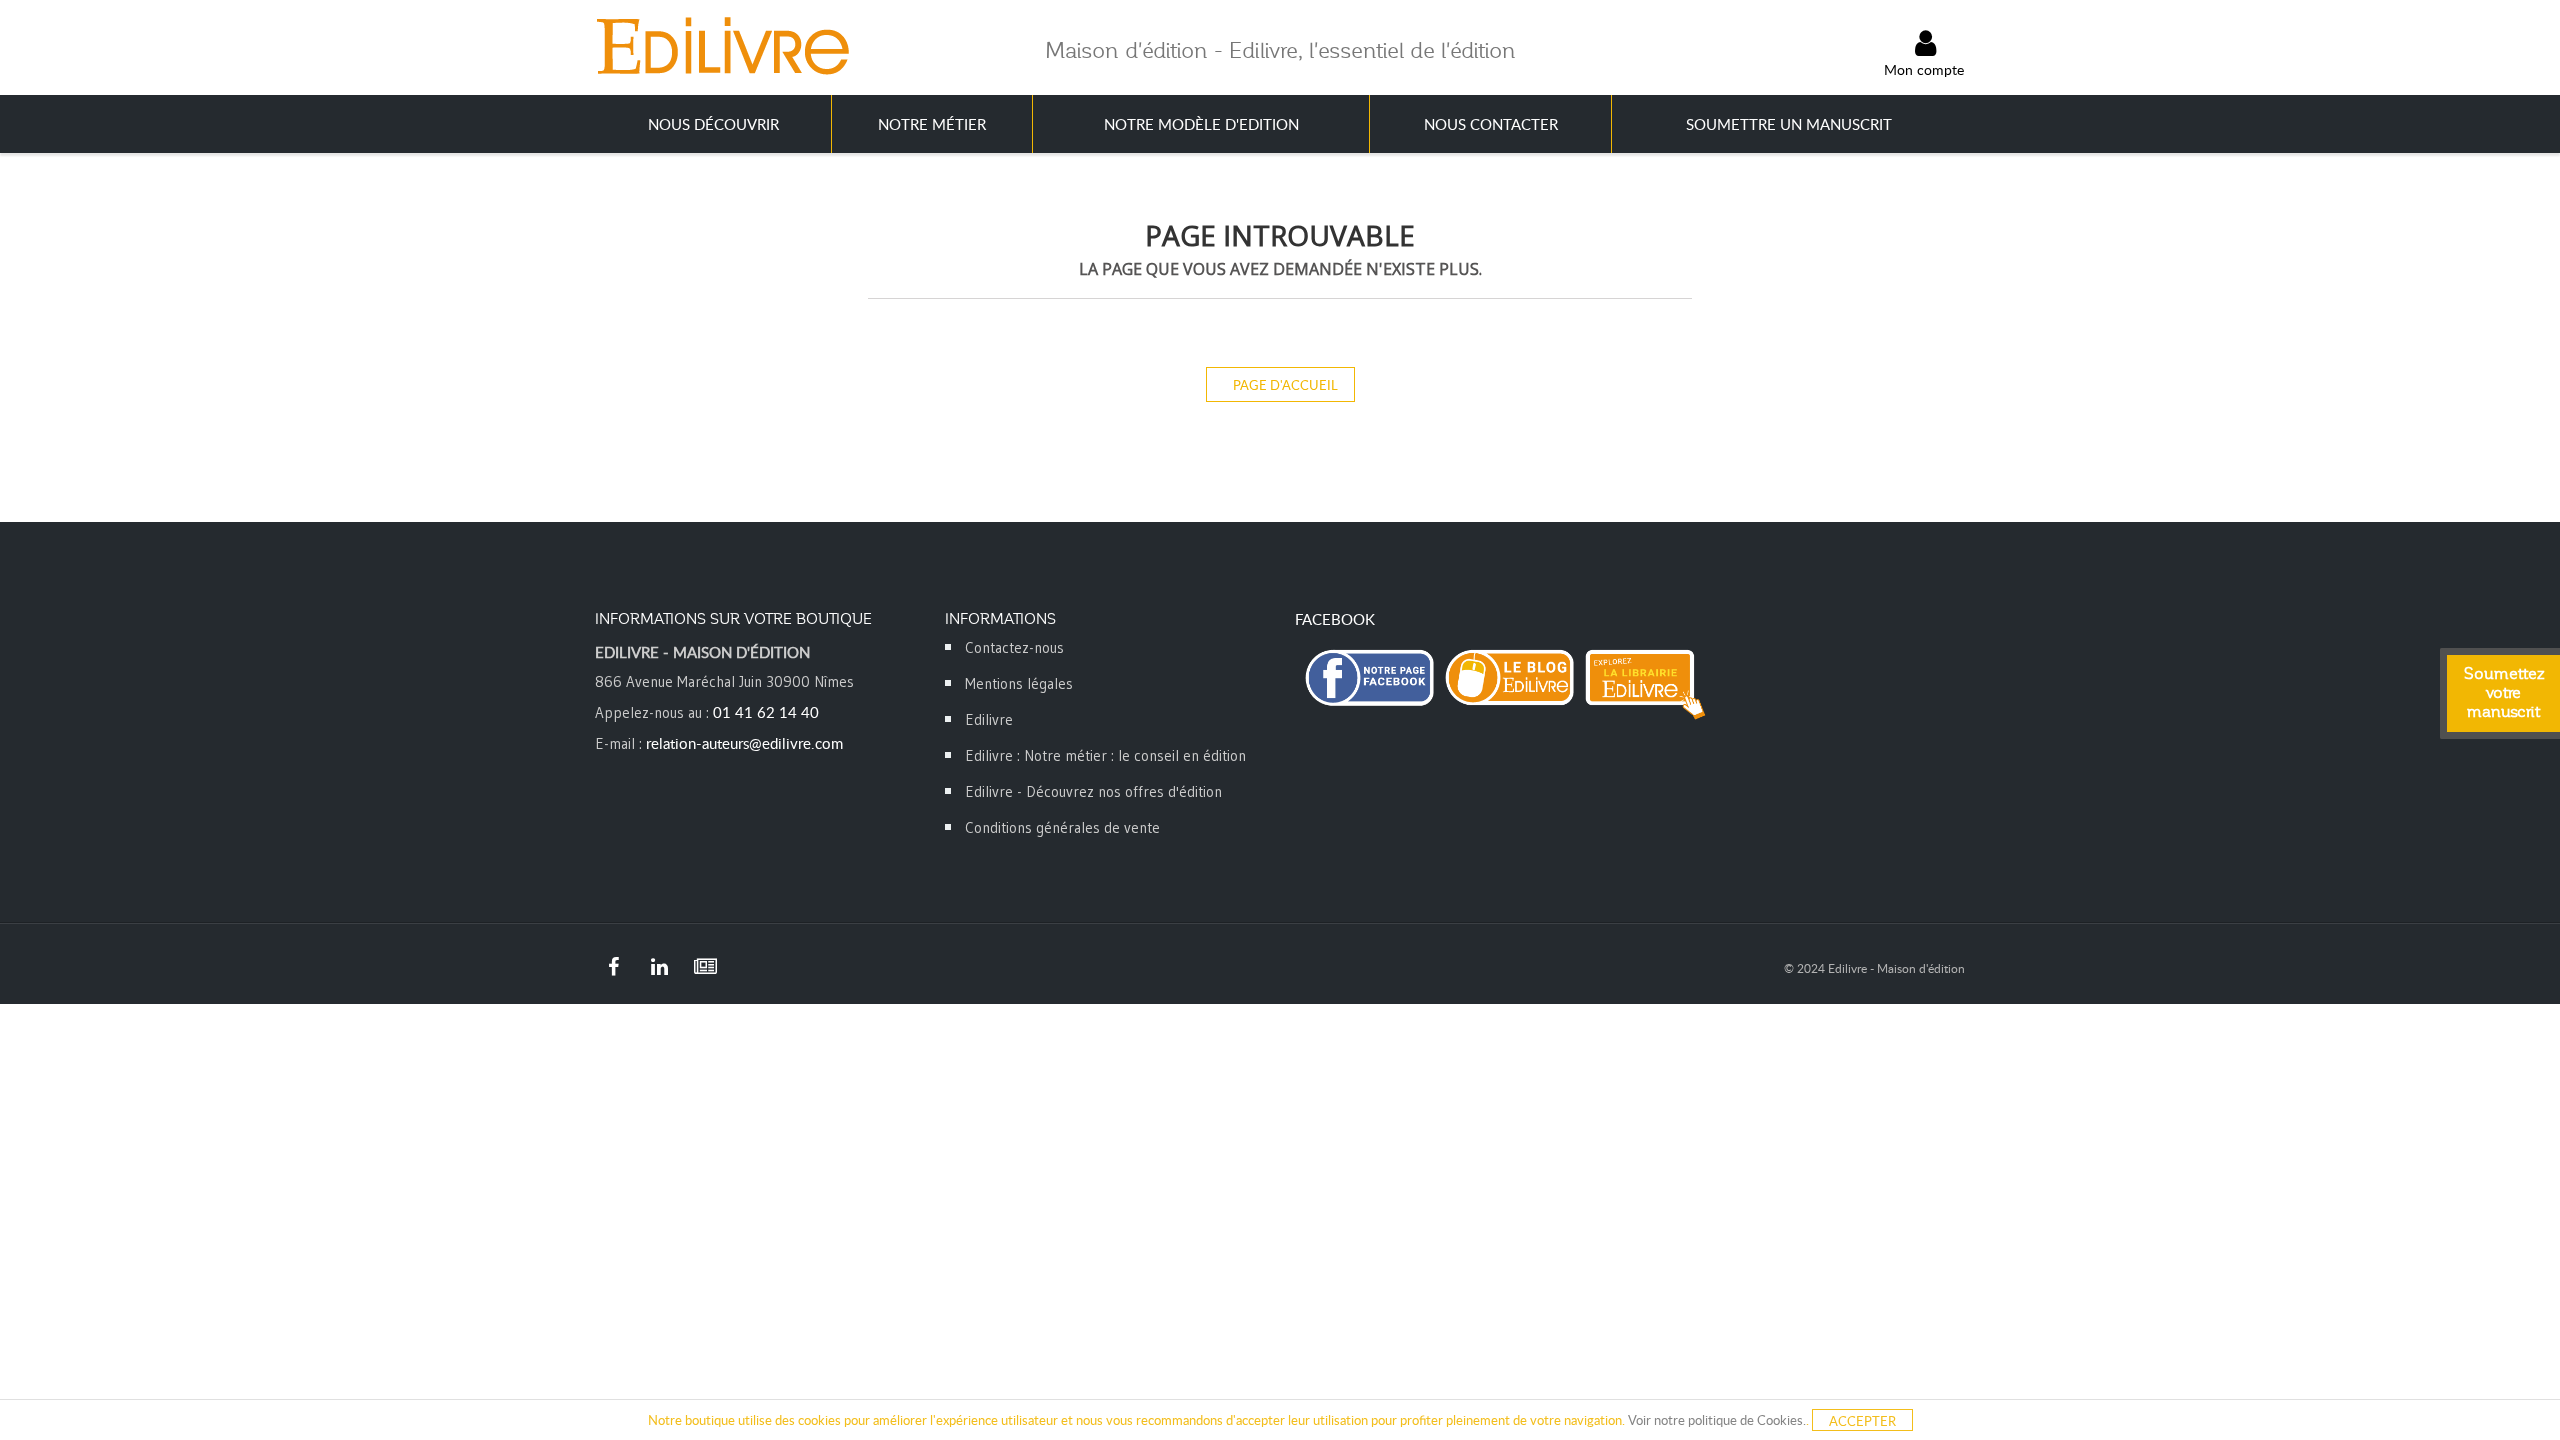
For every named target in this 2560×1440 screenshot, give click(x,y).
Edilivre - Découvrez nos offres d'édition (1093, 791)
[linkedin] (659, 967)
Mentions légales (1019, 683)
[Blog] (705, 967)
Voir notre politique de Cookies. (1717, 1420)
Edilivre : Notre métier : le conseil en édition (1105, 755)
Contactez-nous (1014, 647)
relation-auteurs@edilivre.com (744, 743)
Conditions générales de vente (1062, 827)
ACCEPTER (1862, 1421)
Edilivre (989, 719)
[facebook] (613, 967)
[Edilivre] (722, 45)
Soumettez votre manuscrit (2504, 693)
